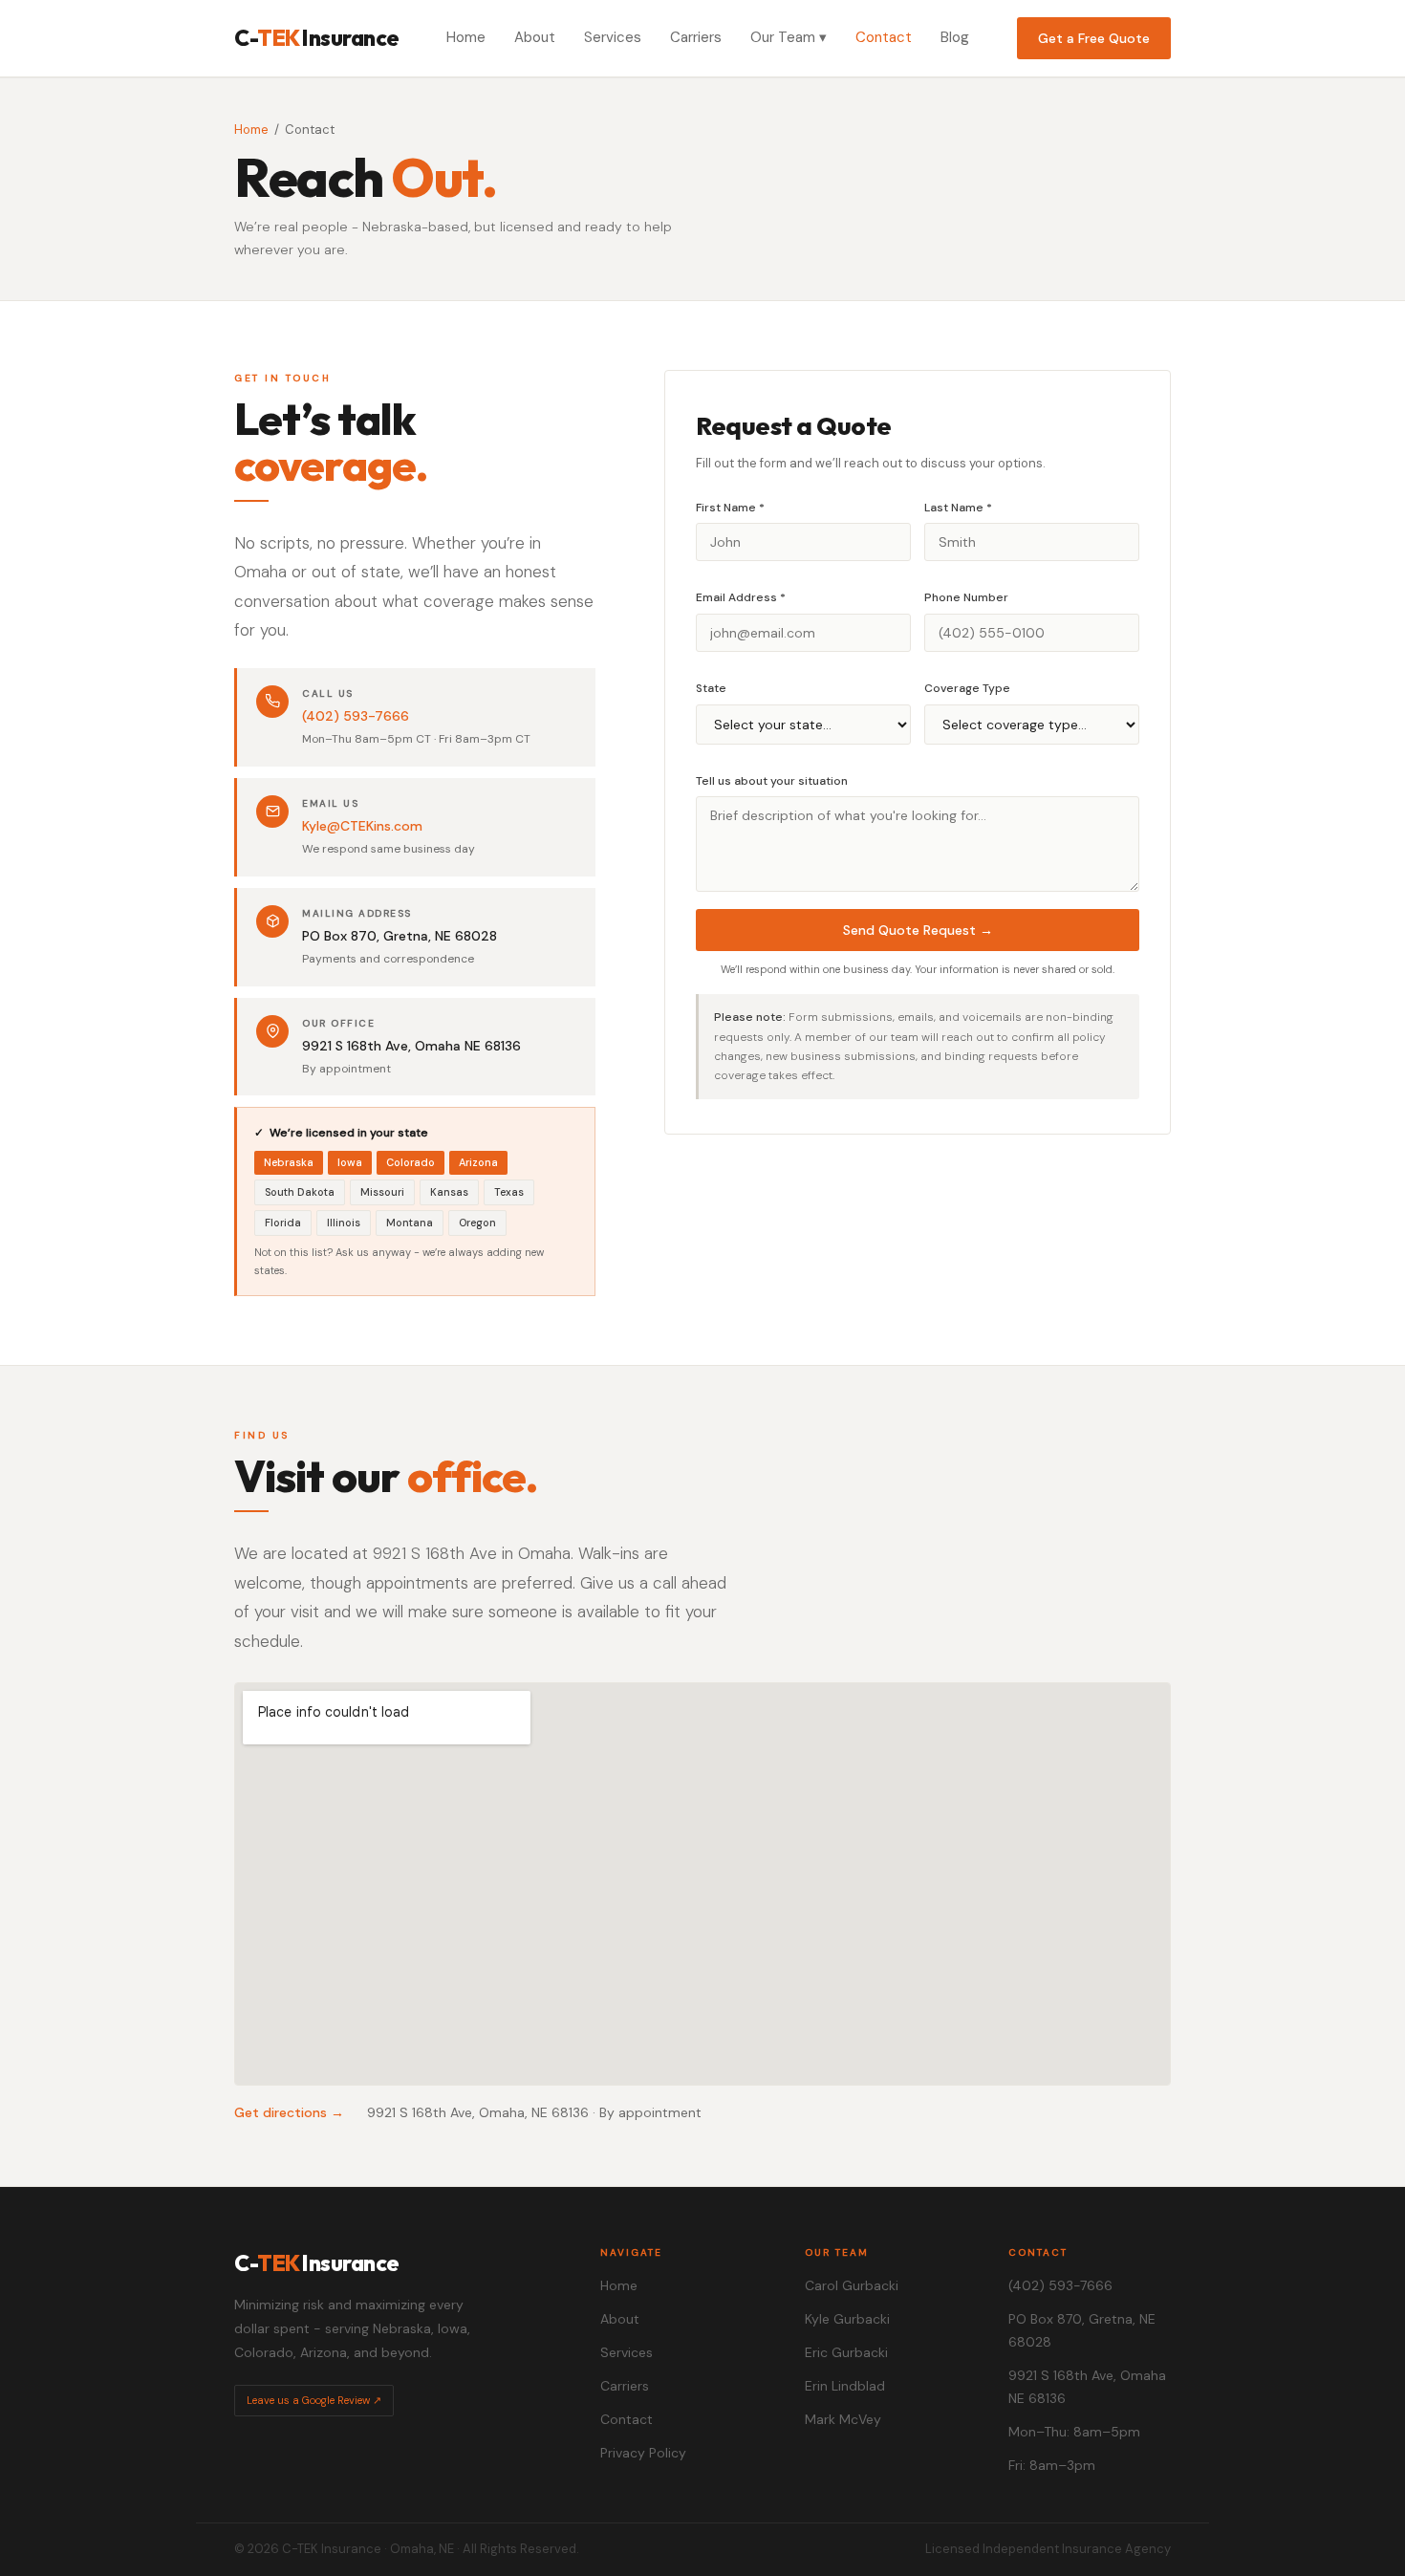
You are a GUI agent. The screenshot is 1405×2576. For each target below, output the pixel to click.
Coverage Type (967, 688)
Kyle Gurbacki (847, 2319)
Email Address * (741, 597)
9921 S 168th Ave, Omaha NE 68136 (1087, 2387)
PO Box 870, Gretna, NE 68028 (1082, 2330)
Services (613, 37)
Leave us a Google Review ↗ (314, 2400)
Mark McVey (843, 2419)
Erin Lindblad (845, 2386)
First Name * (730, 508)
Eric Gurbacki (846, 2352)
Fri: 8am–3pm (1052, 2465)
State (711, 688)
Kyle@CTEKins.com (362, 826)
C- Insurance (317, 38)
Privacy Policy (643, 2453)
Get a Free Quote (1094, 38)
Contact (884, 37)
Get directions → (289, 2112)
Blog (955, 37)
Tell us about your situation (772, 781)
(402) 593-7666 (356, 716)
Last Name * (958, 508)
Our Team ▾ (789, 37)
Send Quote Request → (918, 930)
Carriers (696, 37)
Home (466, 37)
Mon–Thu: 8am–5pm (1074, 2432)
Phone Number (966, 597)
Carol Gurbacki (852, 2285)
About (535, 37)
